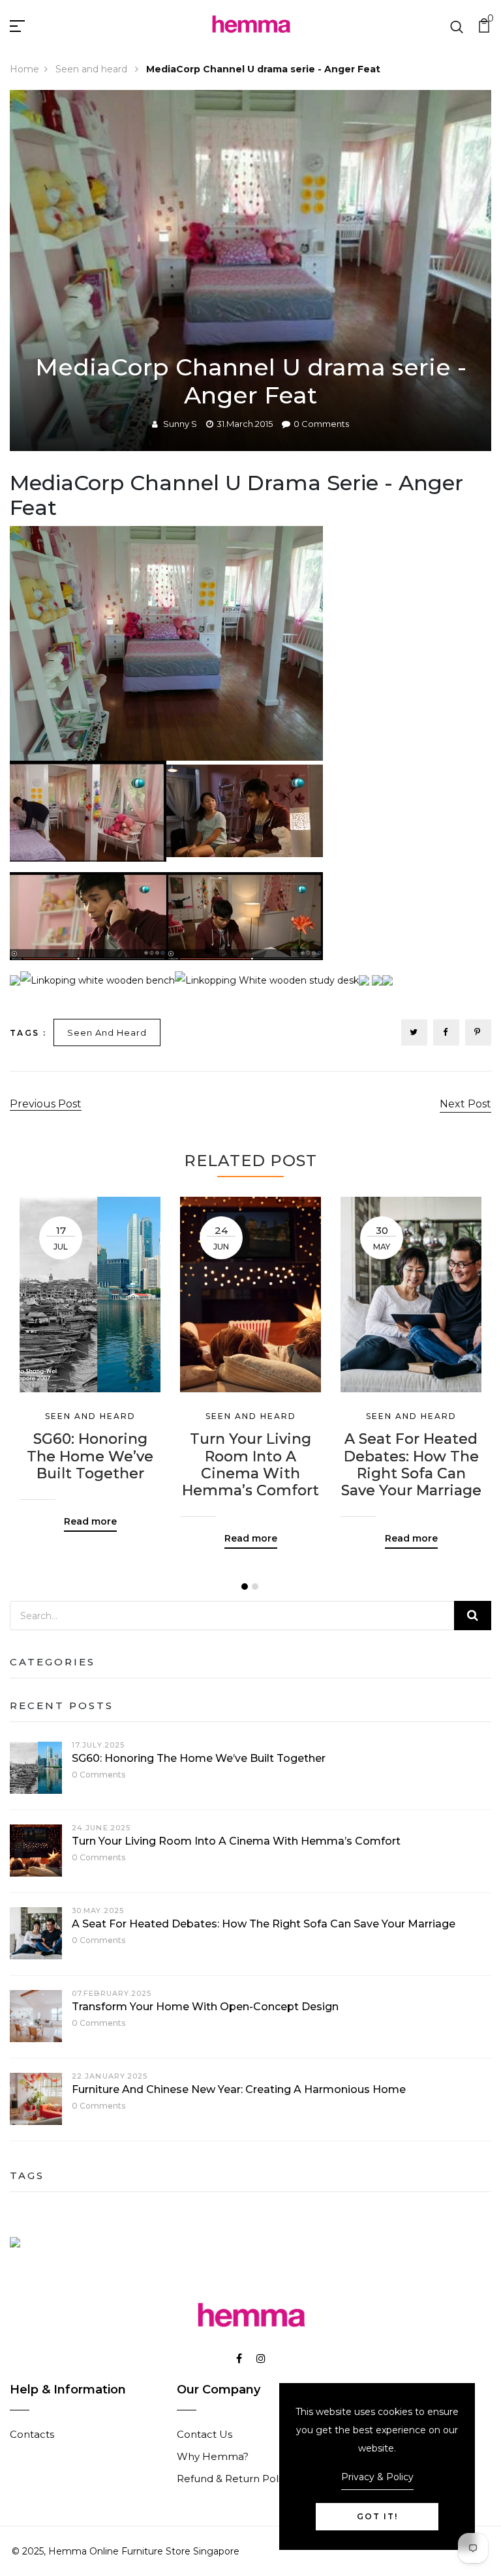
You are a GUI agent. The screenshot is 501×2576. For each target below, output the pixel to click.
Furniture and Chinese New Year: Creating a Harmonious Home (239, 2089)
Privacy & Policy (377, 2477)
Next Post (465, 1104)
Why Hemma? (213, 2456)
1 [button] (245, 1587)
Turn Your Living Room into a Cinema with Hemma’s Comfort (250, 1465)
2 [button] (255, 1587)
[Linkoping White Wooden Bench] (98, 980)
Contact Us (205, 2434)
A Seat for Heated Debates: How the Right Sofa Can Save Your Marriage (411, 1465)
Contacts (32, 2434)
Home (24, 69)
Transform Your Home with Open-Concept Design (205, 2007)
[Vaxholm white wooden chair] (364, 980)
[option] (90, 1354)
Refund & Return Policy (234, 2479)
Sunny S (180, 424)
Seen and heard (93, 69)
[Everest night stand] (377, 980)
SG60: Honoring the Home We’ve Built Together (90, 1456)
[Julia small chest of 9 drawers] (387, 980)
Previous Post (46, 1104)
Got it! (377, 2516)
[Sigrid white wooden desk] (267, 980)
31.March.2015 (245, 424)
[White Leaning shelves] (15, 980)
